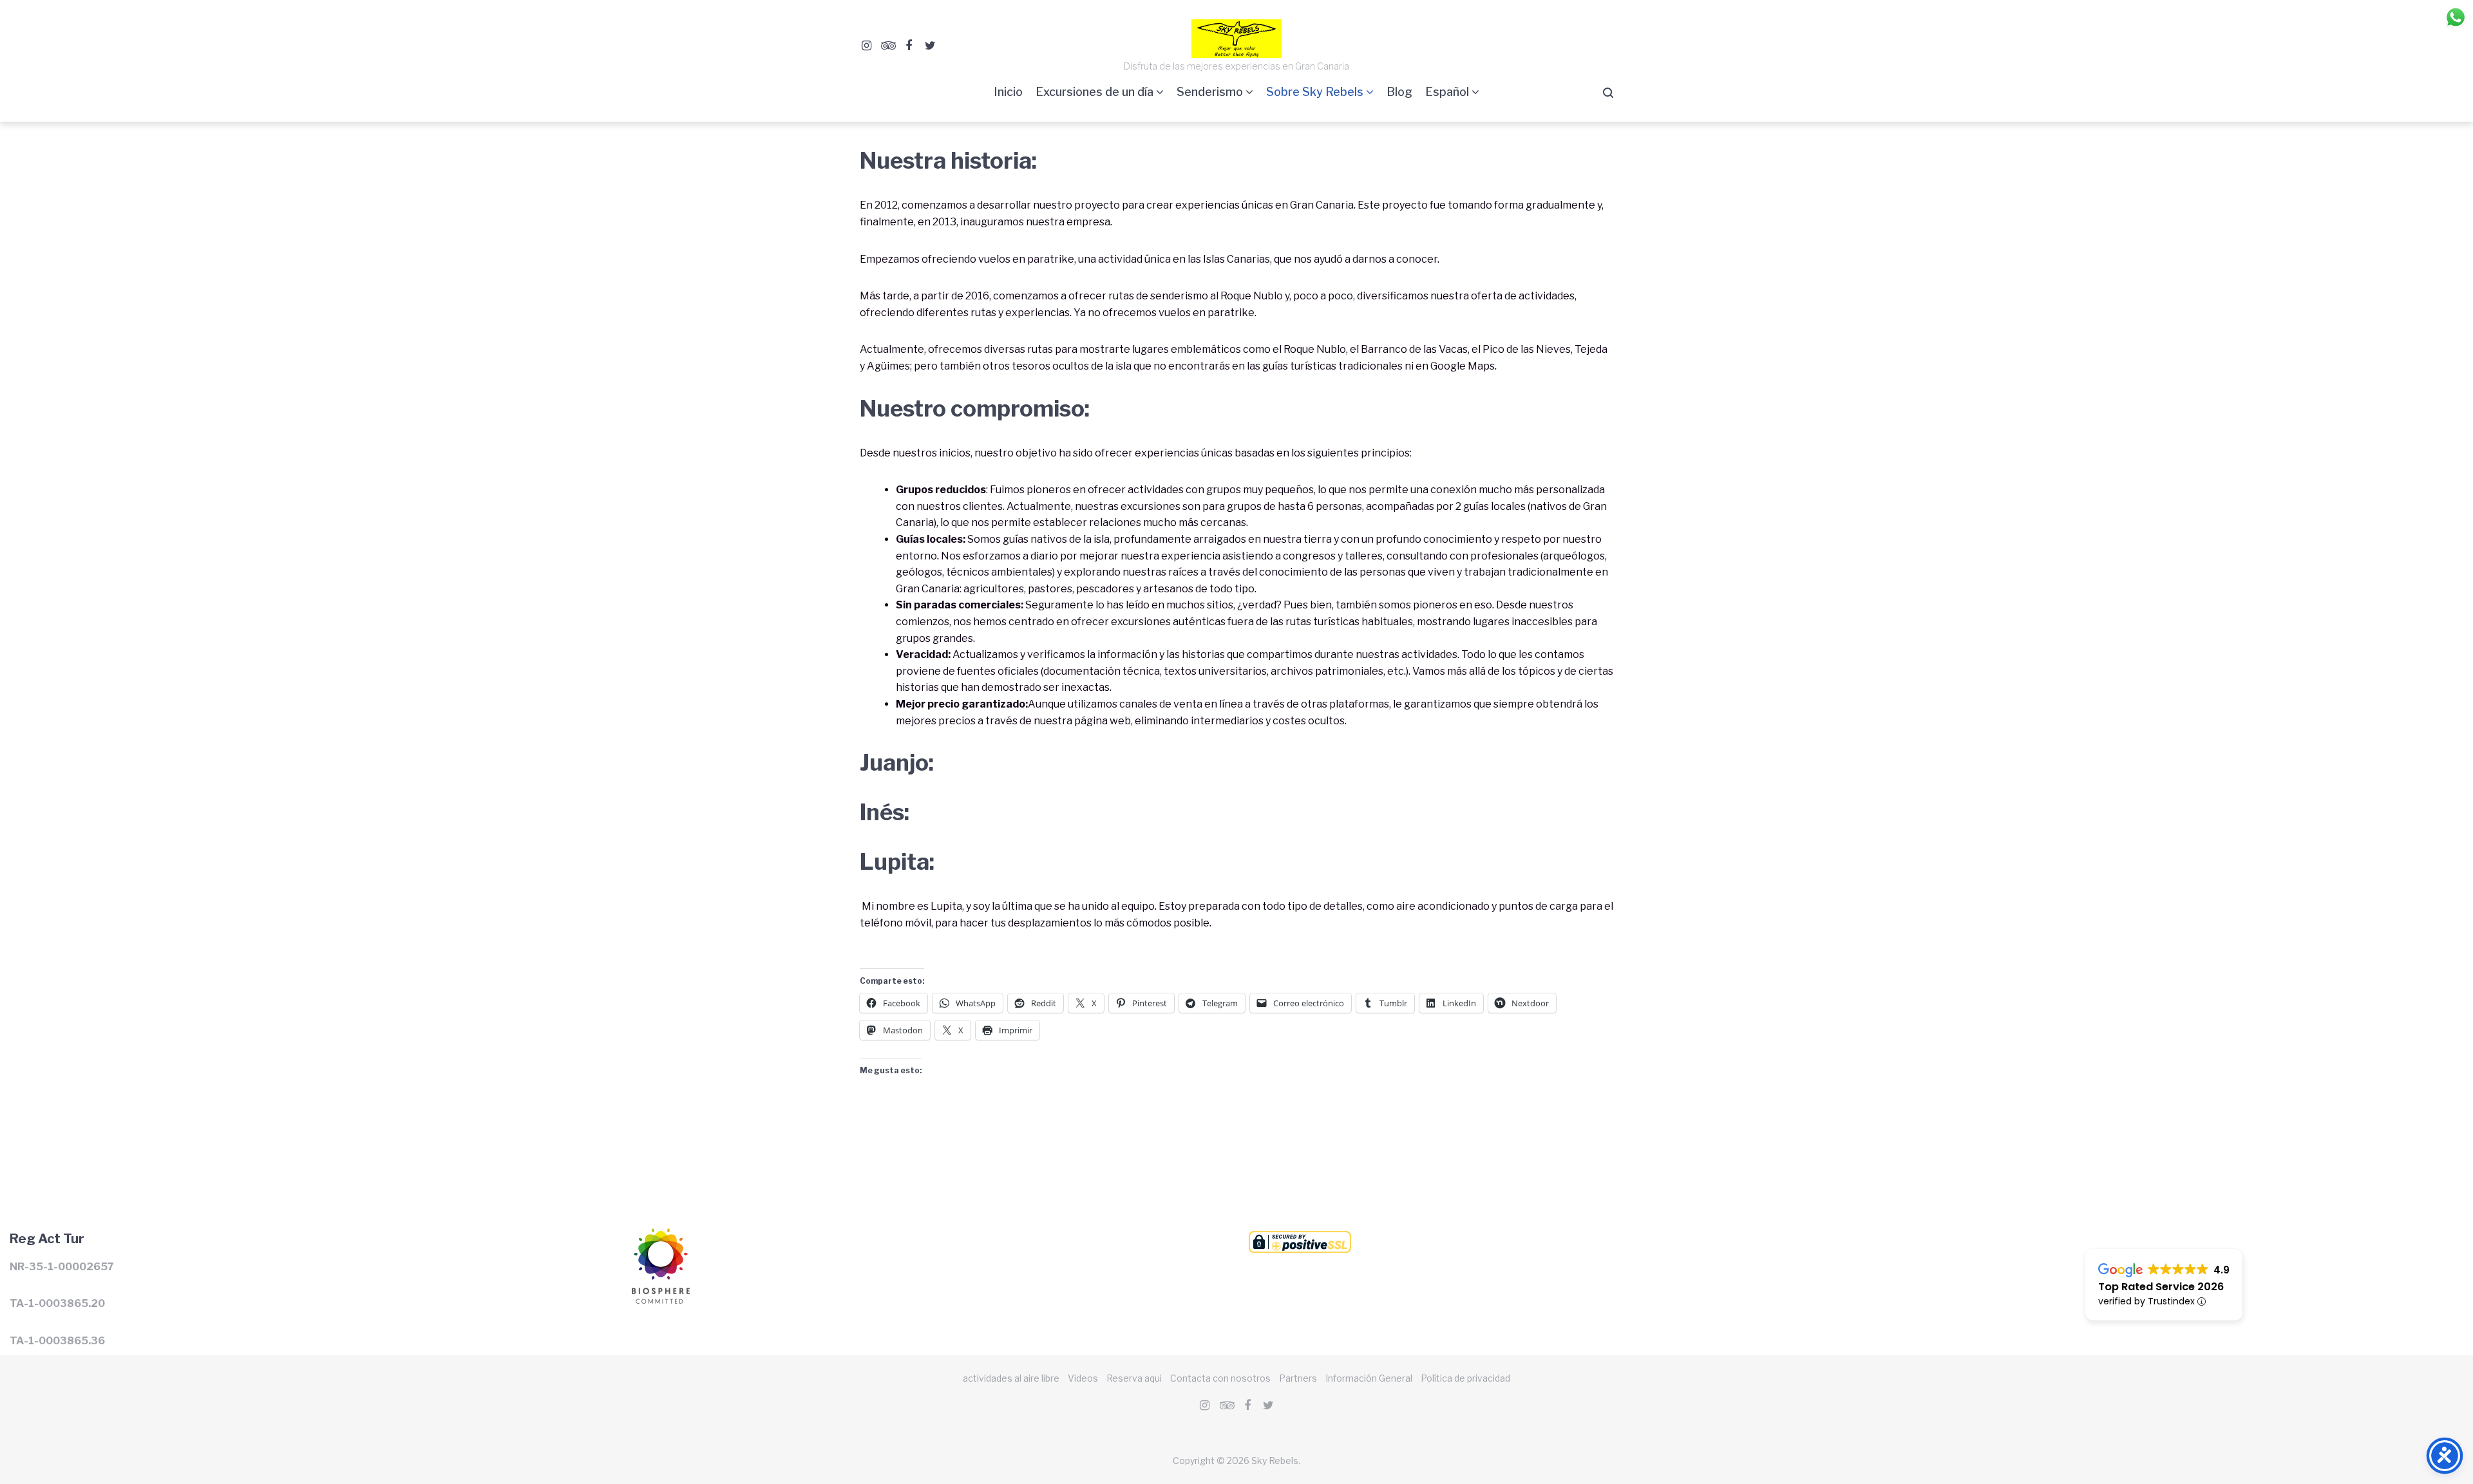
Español (1447, 92)
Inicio (1008, 92)
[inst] (866, 46)
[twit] (930, 46)
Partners (1298, 1378)
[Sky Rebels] (659, 1236)
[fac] (909, 46)
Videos (1083, 1378)
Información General (1369, 1378)
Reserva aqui (1134, 1378)
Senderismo (1210, 92)
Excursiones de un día (1094, 92)
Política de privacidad (1465, 1378)
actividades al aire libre (1011, 1378)
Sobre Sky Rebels (1315, 92)
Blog (1399, 92)
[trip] (887, 46)
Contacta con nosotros (1220, 1378)
